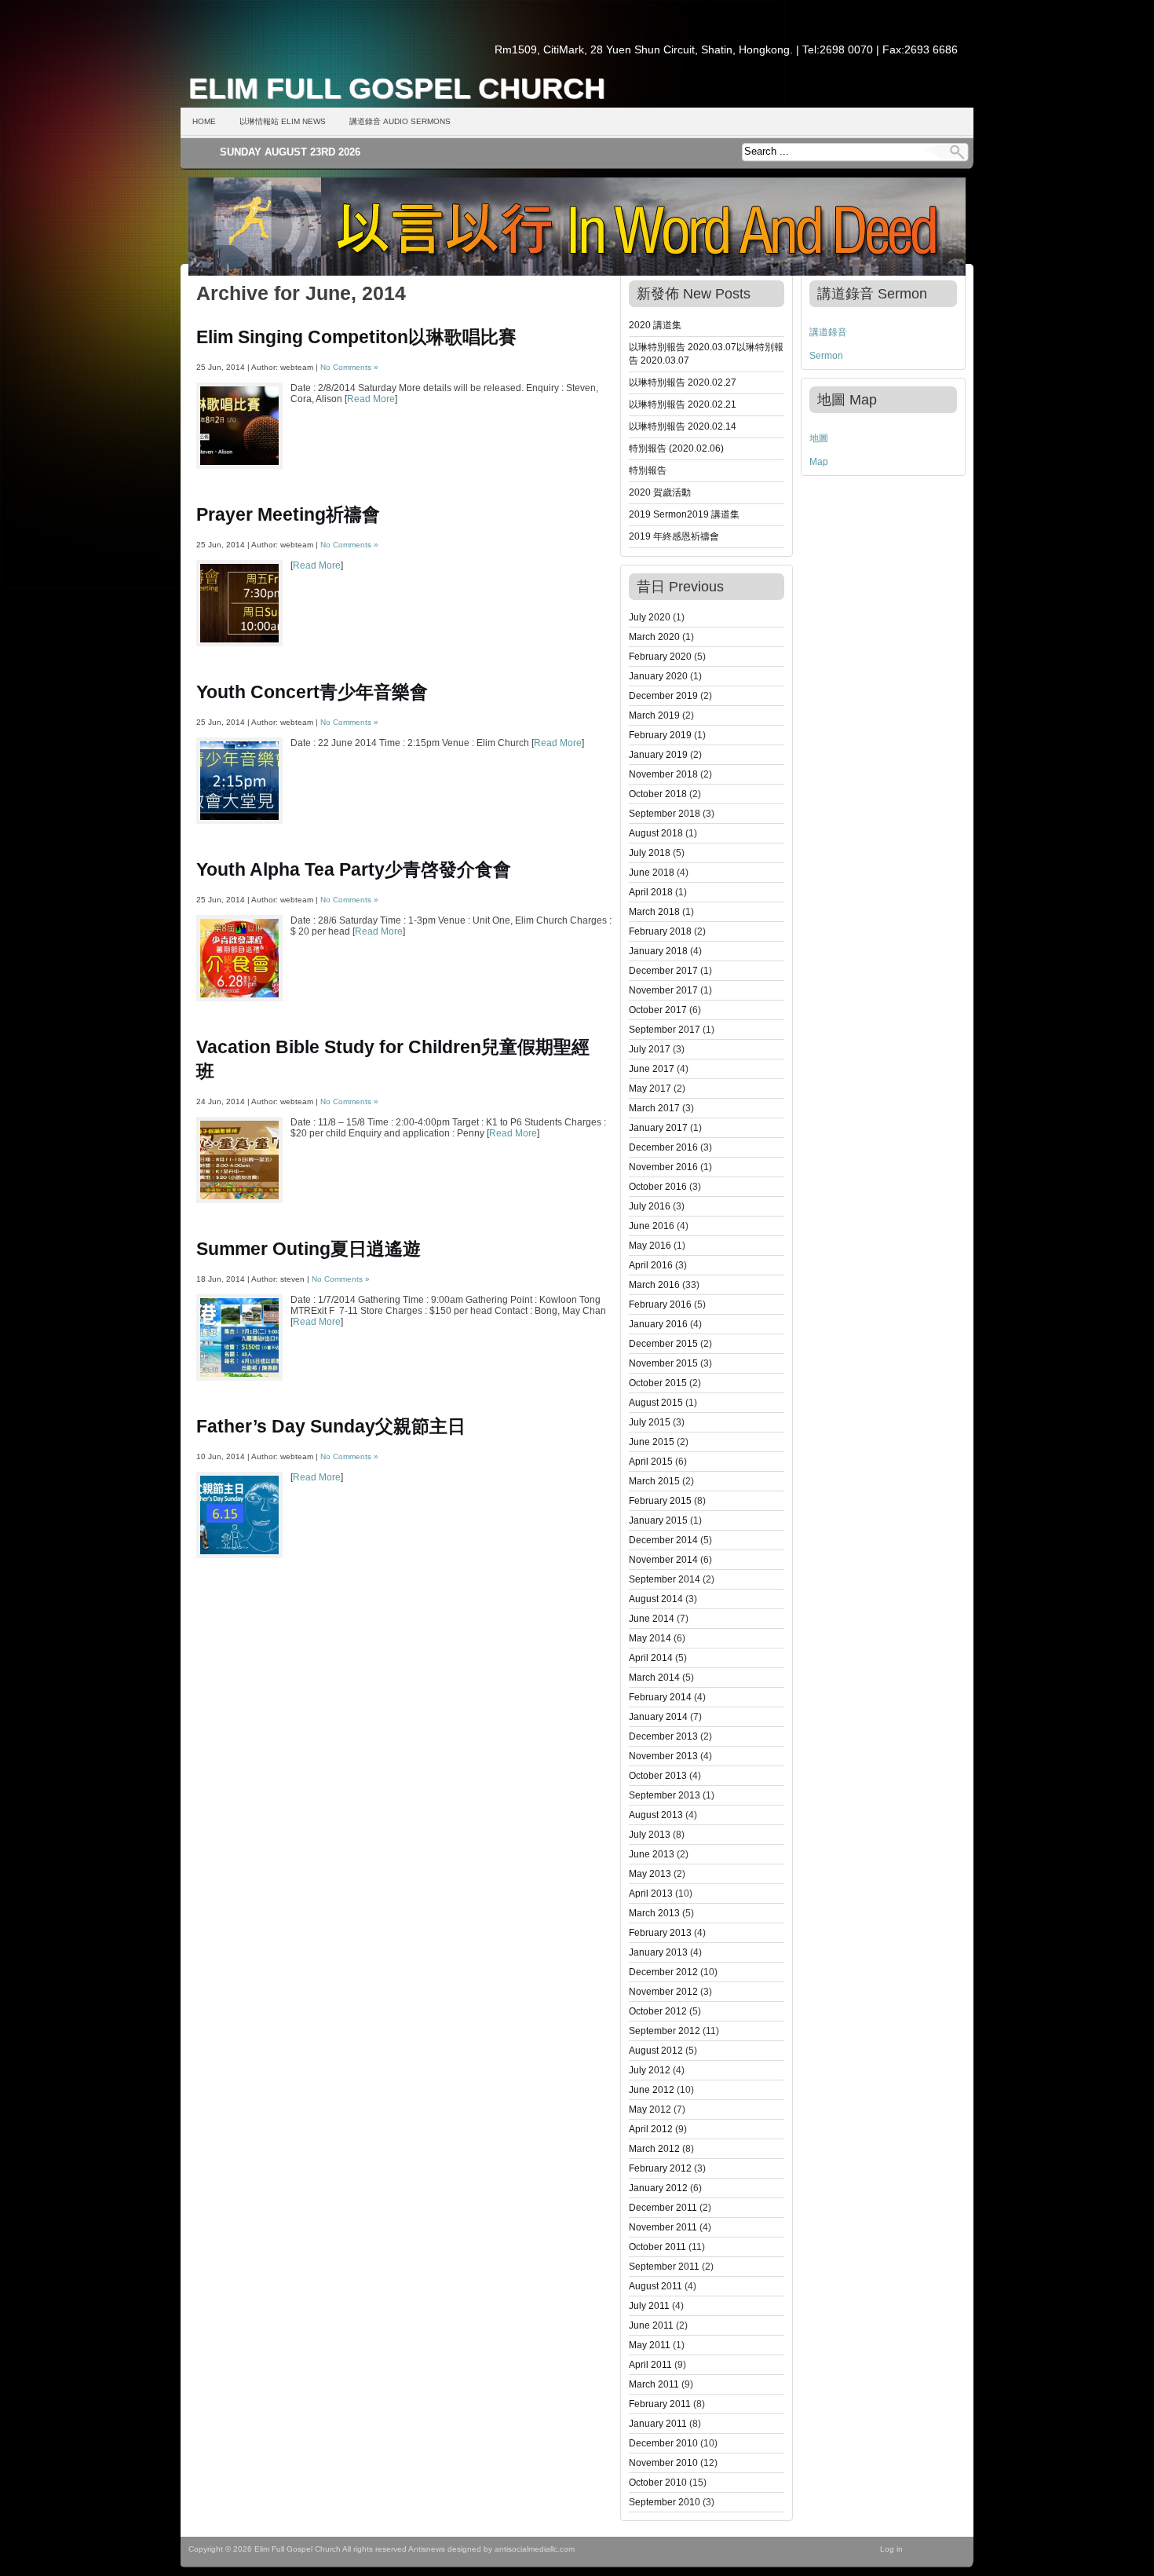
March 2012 (654, 2149)
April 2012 (651, 2129)
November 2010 (663, 2463)
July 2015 (650, 1422)
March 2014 (654, 1678)
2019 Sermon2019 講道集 (684, 514)
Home (204, 121)
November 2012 (663, 1992)
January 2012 (658, 2188)
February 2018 (660, 931)
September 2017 (665, 1030)
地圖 (819, 438)
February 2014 (660, 1697)
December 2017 (663, 971)
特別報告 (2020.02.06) (676, 448)
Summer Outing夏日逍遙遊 (309, 1249)
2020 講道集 (655, 325)
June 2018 (652, 873)
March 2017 (654, 1108)
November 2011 (663, 2227)
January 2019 (658, 755)
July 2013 (650, 1835)
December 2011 (663, 2208)
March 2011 (654, 2384)
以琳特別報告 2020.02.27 (683, 382)
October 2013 (658, 1776)
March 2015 (654, 1481)
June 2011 (651, 2325)
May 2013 (650, 1874)
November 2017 (663, 990)
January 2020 (658, 676)
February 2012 (660, 2168)
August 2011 (656, 2286)
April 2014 (651, 1658)
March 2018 (654, 912)
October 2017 (658, 1010)
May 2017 (650, 1089)
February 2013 (660, 1933)
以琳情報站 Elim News (283, 121)
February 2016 (660, 1304)
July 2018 (650, 853)
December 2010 (663, 2443)
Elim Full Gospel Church (397, 88)
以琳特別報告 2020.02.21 (683, 404)
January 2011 (658, 2424)
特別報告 (648, 470)
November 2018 (663, 774)
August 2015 (656, 1403)
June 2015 (652, 1442)
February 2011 (660, 2404)
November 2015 (663, 1363)
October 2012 (658, 2011)
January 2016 (658, 1324)
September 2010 (665, 2502)
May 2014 (650, 1638)
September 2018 (665, 814)
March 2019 (654, 715)
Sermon (826, 356)
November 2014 (663, 1560)
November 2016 (663, 1167)
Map (819, 462)
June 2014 (652, 1619)
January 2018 (658, 951)
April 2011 (650, 2365)
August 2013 (656, 1815)
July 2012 (650, 2070)
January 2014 (658, 1717)
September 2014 (665, 1579)
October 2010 (658, 2483)
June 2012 (652, 2090)
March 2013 (654, 1913)
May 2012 (650, 2109)
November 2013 (663, 1756)
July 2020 (650, 617)
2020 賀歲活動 (660, 492)
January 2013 (658, 1952)
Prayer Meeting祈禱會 (288, 514)
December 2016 (663, 1147)
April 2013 (651, 1894)
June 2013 (652, 1854)
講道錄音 (828, 332)
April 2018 (651, 892)
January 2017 (658, 1128)
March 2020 (654, 637)
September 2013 (665, 1795)
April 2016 (651, 1265)
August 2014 (656, 1599)
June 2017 (652, 1069)
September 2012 (665, 2031)
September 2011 (664, 2267)
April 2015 (651, 1462)
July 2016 (650, 1206)
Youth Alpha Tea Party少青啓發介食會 (354, 869)
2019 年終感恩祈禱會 (674, 536)
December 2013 (663, 1736)
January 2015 (658, 1520)
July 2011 (649, 2306)
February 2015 (660, 1501)
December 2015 (663, 1344)
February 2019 (660, 735)
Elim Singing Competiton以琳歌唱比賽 (356, 337)
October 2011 (657, 2247)
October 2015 (658, 1383)
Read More (371, 399)
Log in (891, 2549)
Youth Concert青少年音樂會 (312, 692)
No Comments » (349, 367)
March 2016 (654, 1285)
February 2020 (660, 657)
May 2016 (650, 1246)
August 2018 (656, 833)
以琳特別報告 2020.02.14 (683, 426)
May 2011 (650, 2345)
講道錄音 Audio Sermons (400, 121)
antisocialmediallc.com (535, 2549)
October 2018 (658, 794)
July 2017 (650, 1049)
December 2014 (663, 1540)
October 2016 (658, 1187)
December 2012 (663, 1972)
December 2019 (663, 696)
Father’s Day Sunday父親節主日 (331, 1426)
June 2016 (652, 1226)
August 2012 (656, 2051)
